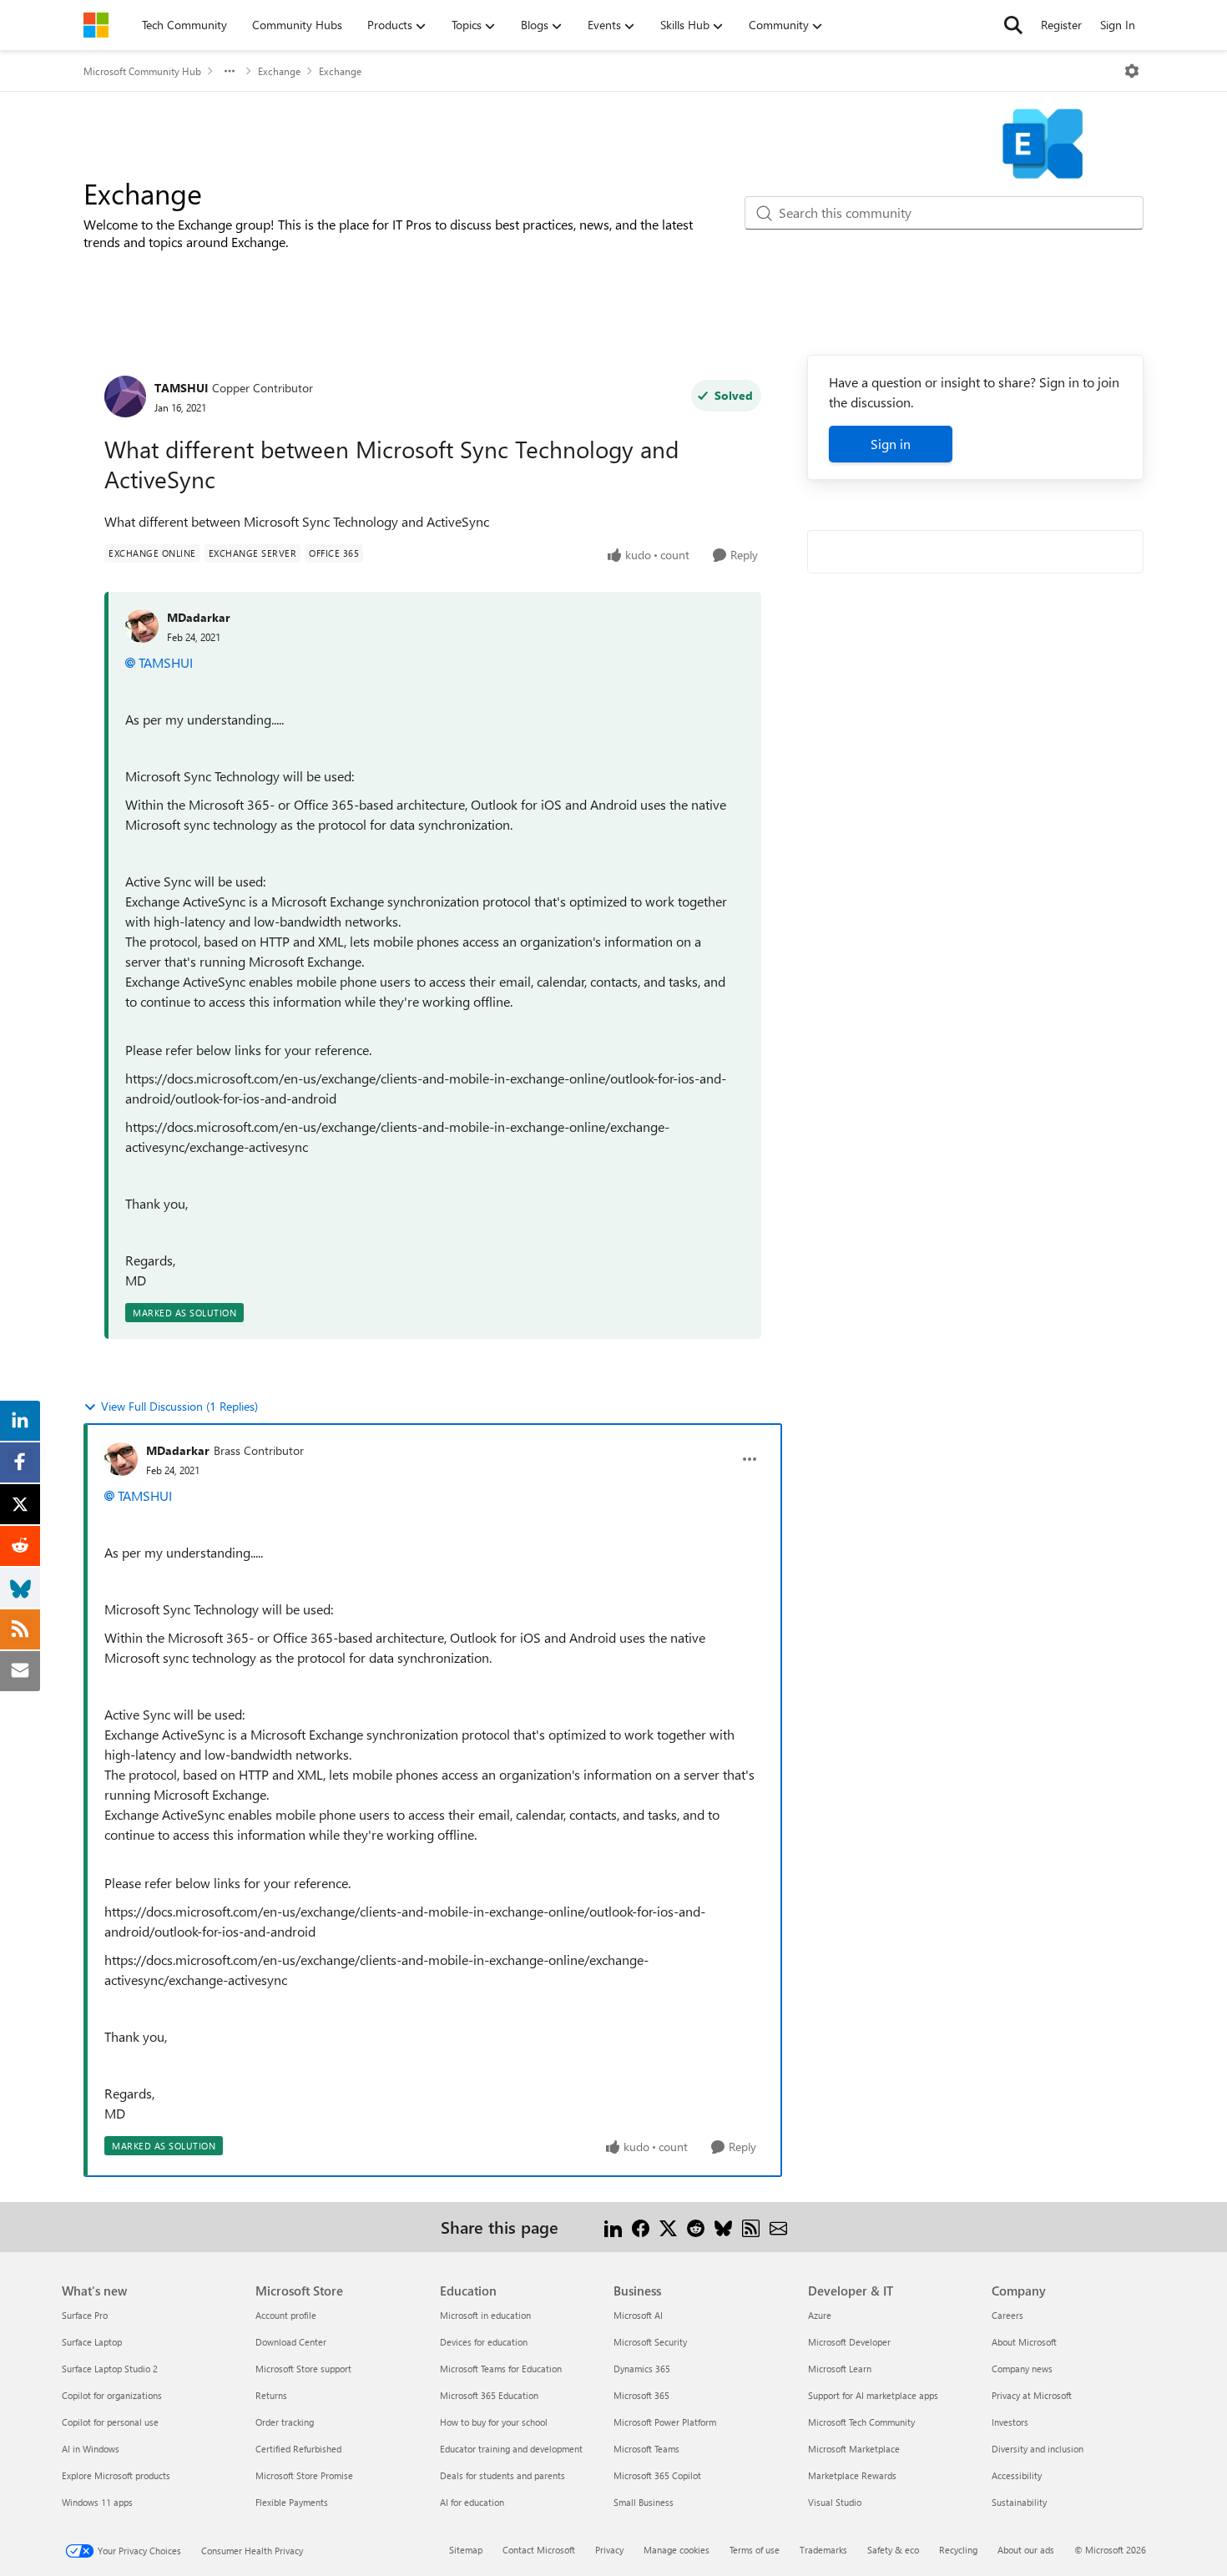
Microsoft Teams (646, 2449)
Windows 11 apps (97, 2502)
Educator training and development (511, 2449)
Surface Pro (85, 2315)
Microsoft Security (650, 2342)
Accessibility (1017, 2475)
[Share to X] (668, 2227)
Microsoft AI (638, 2315)
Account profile (286, 2315)
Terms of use (755, 2550)
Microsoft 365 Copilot (657, 2475)
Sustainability (1019, 2502)
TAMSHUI (181, 388)
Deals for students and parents (502, 2475)
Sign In (1118, 25)
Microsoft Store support (303, 2369)
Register (1061, 25)
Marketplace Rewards (852, 2475)
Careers (1007, 2315)
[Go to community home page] (96, 25)
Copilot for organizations (112, 2395)
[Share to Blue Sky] (723, 2227)
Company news (1022, 2369)
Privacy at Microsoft (1032, 2395)
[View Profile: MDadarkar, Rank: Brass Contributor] (121, 1459)
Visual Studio (835, 2502)
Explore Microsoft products (116, 2475)
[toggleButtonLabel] (1132, 71)
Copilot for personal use (110, 2422)
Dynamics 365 (642, 2369)
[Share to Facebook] (641, 2227)
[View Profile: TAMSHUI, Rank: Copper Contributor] (125, 397)
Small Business (644, 2502)
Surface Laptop (92, 2342)
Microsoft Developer (849, 2342)
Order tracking (285, 2422)
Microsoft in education (485, 2315)
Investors (1010, 2422)
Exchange (279, 71)
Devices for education (484, 2342)
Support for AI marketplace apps (873, 2395)
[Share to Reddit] (696, 2227)
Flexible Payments (292, 2502)
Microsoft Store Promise (304, 2475)
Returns (271, 2395)
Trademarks (823, 2550)
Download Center (291, 2342)
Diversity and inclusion (1038, 2449)
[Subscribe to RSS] (751, 2227)
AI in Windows (91, 2449)
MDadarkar (199, 617)
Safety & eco (893, 2550)
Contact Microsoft (539, 2550)
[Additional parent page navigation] (230, 71)
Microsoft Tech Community (861, 2422)
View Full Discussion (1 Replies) (179, 1406)
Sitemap (466, 2550)
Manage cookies (677, 2550)
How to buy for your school (494, 2422)
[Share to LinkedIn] (613, 2227)
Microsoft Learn (840, 2369)
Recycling (958, 2550)
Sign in (891, 444)
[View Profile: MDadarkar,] (142, 626)
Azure (820, 2315)
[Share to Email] (778, 2227)
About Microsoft (1024, 2342)
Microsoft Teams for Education (501, 2369)
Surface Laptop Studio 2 (110, 2369)
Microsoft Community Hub (142, 71)
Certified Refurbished (298, 2449)
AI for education (472, 2502)
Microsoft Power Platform (665, 2422)
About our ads (1026, 2550)
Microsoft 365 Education (489, 2395)
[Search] (1013, 25)
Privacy (609, 2550)
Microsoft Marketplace (854, 2449)
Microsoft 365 (641, 2395)
